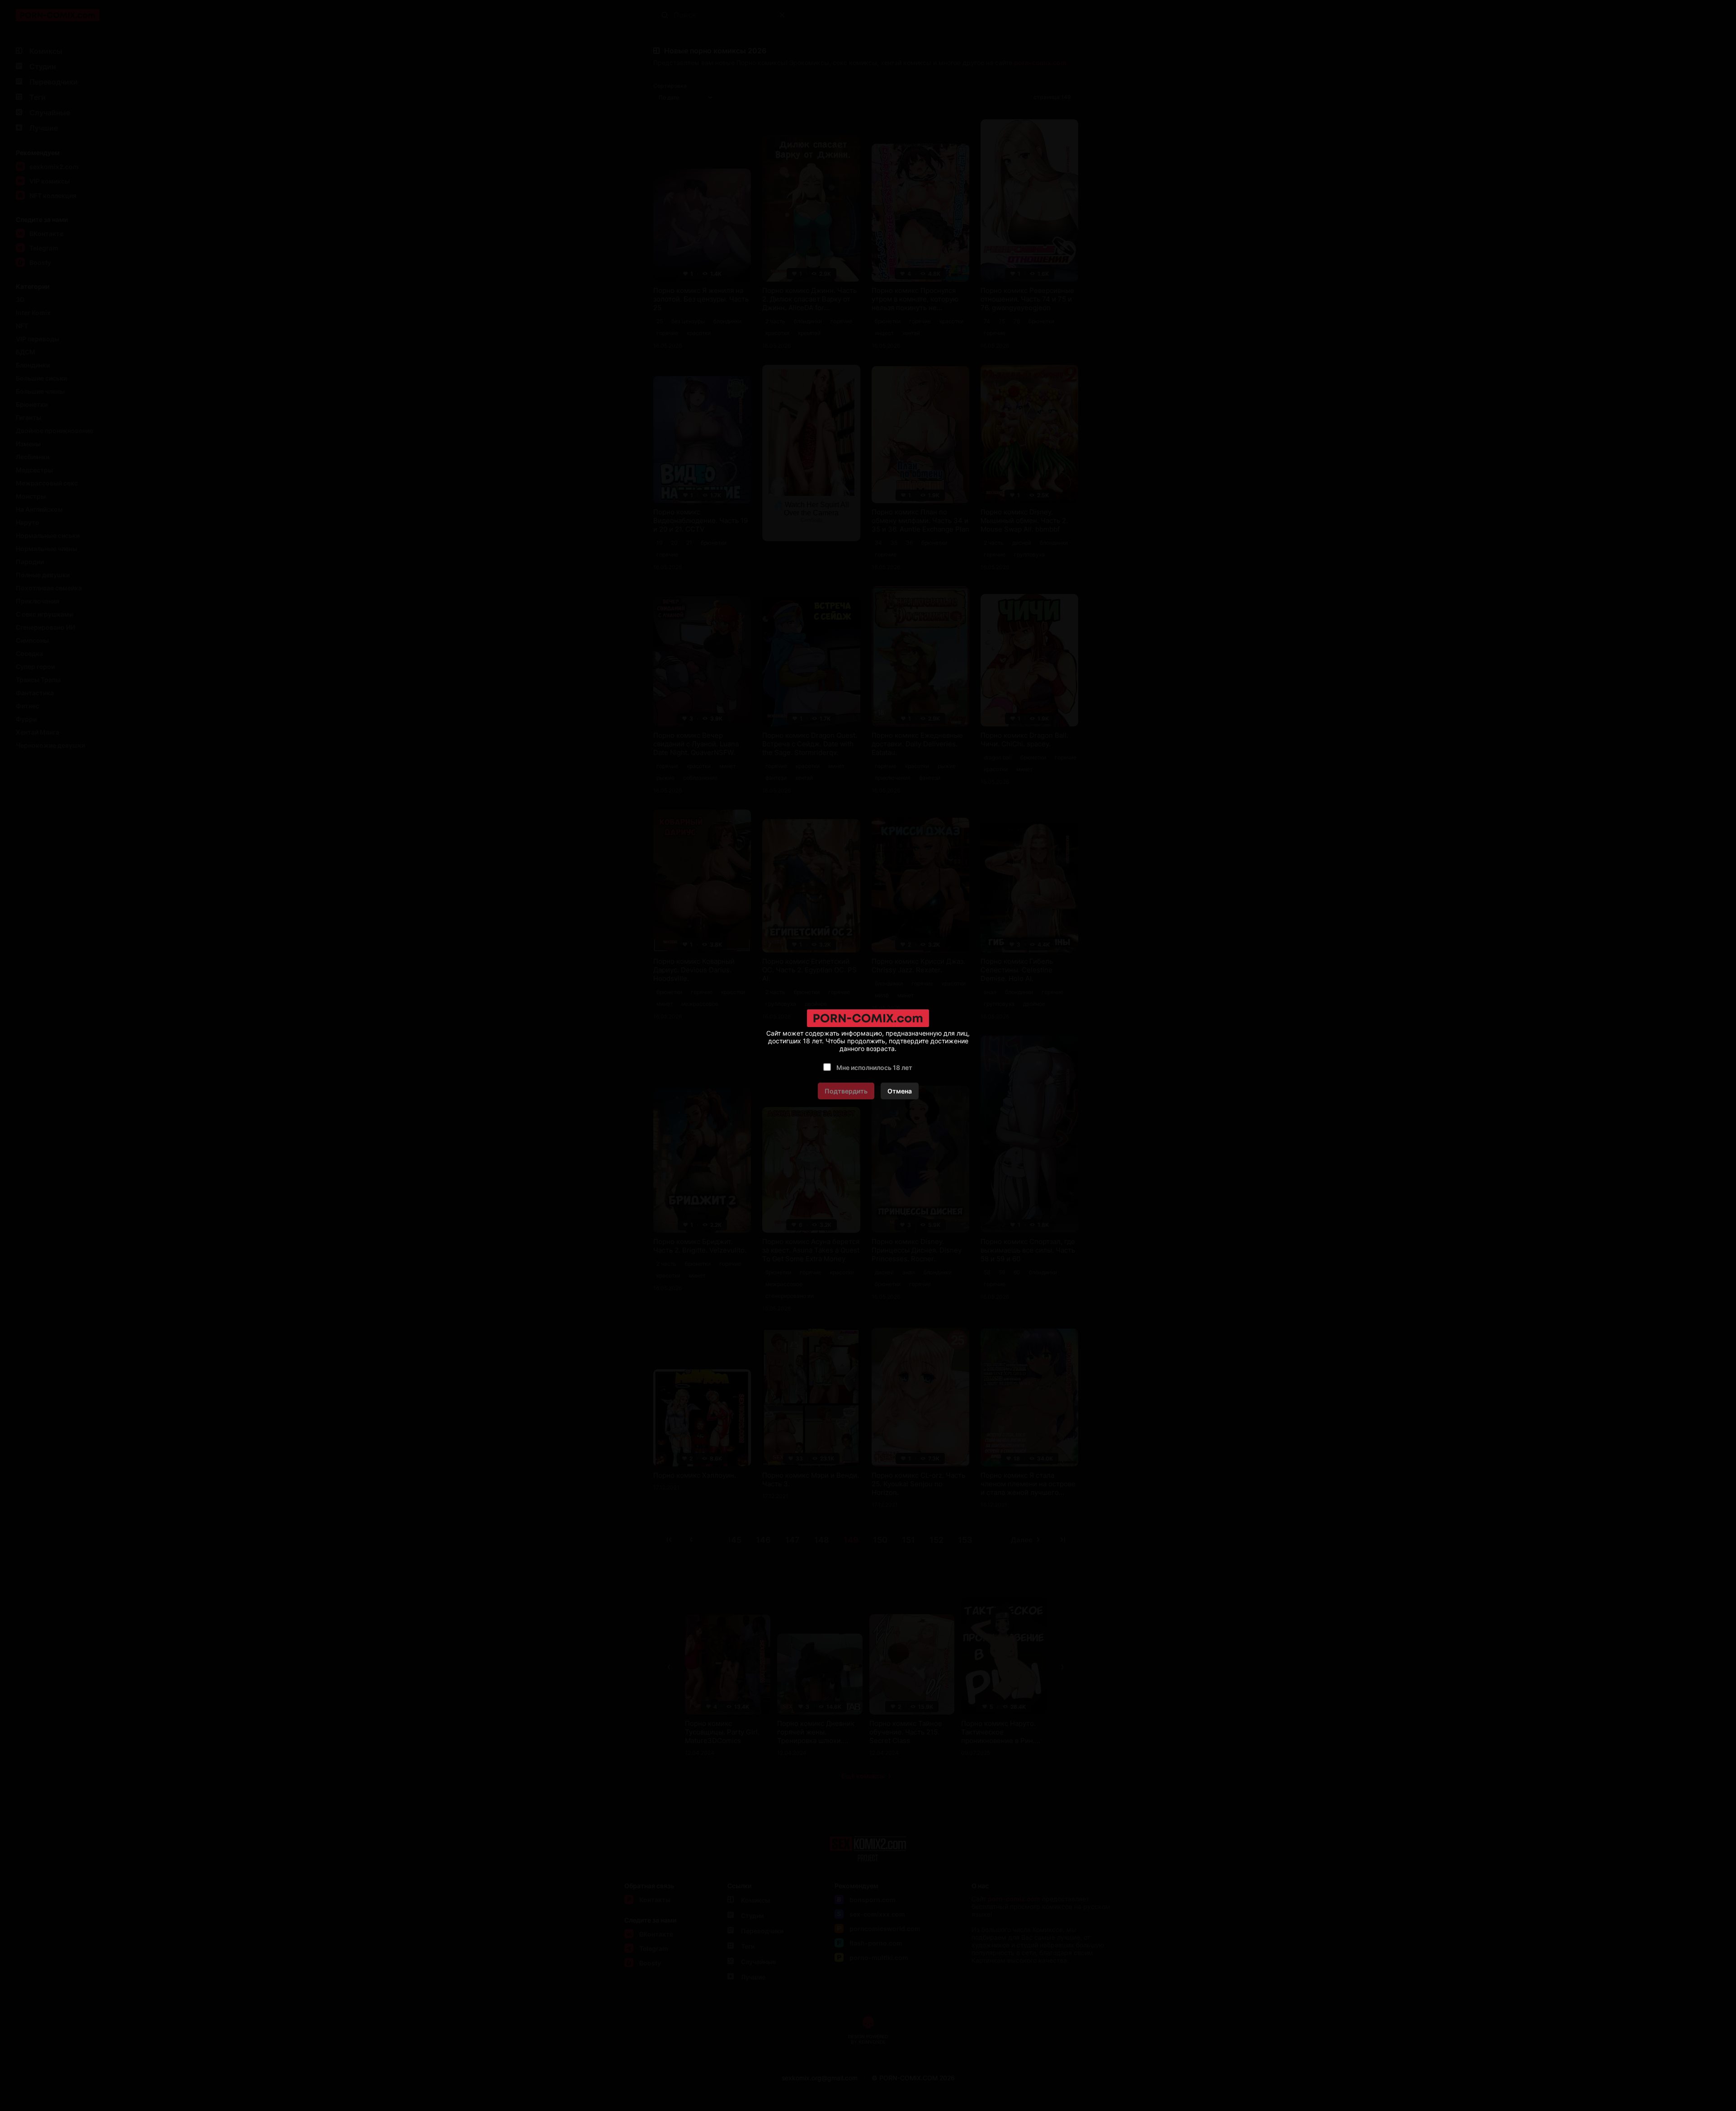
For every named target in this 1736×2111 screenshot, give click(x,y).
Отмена (900, 1091)
